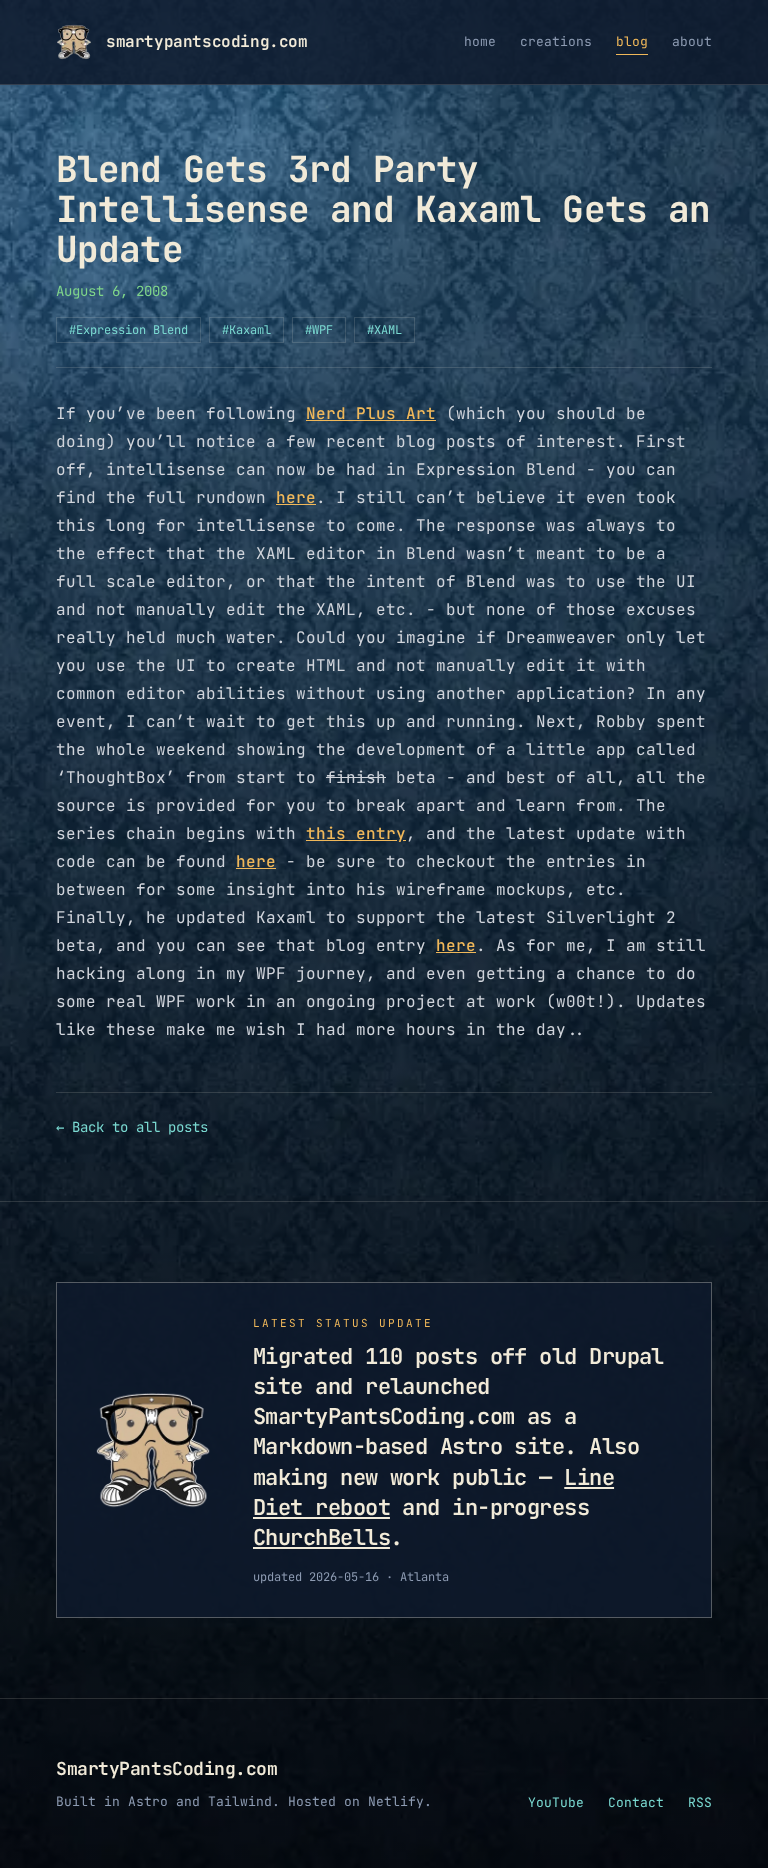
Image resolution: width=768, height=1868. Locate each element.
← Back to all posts (132, 1127)
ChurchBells (321, 1537)
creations (556, 41)
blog (632, 41)
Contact (636, 1802)
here (296, 497)
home (480, 41)
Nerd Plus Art (371, 413)
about (692, 41)
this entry (356, 833)
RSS (700, 1802)
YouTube (556, 1802)
